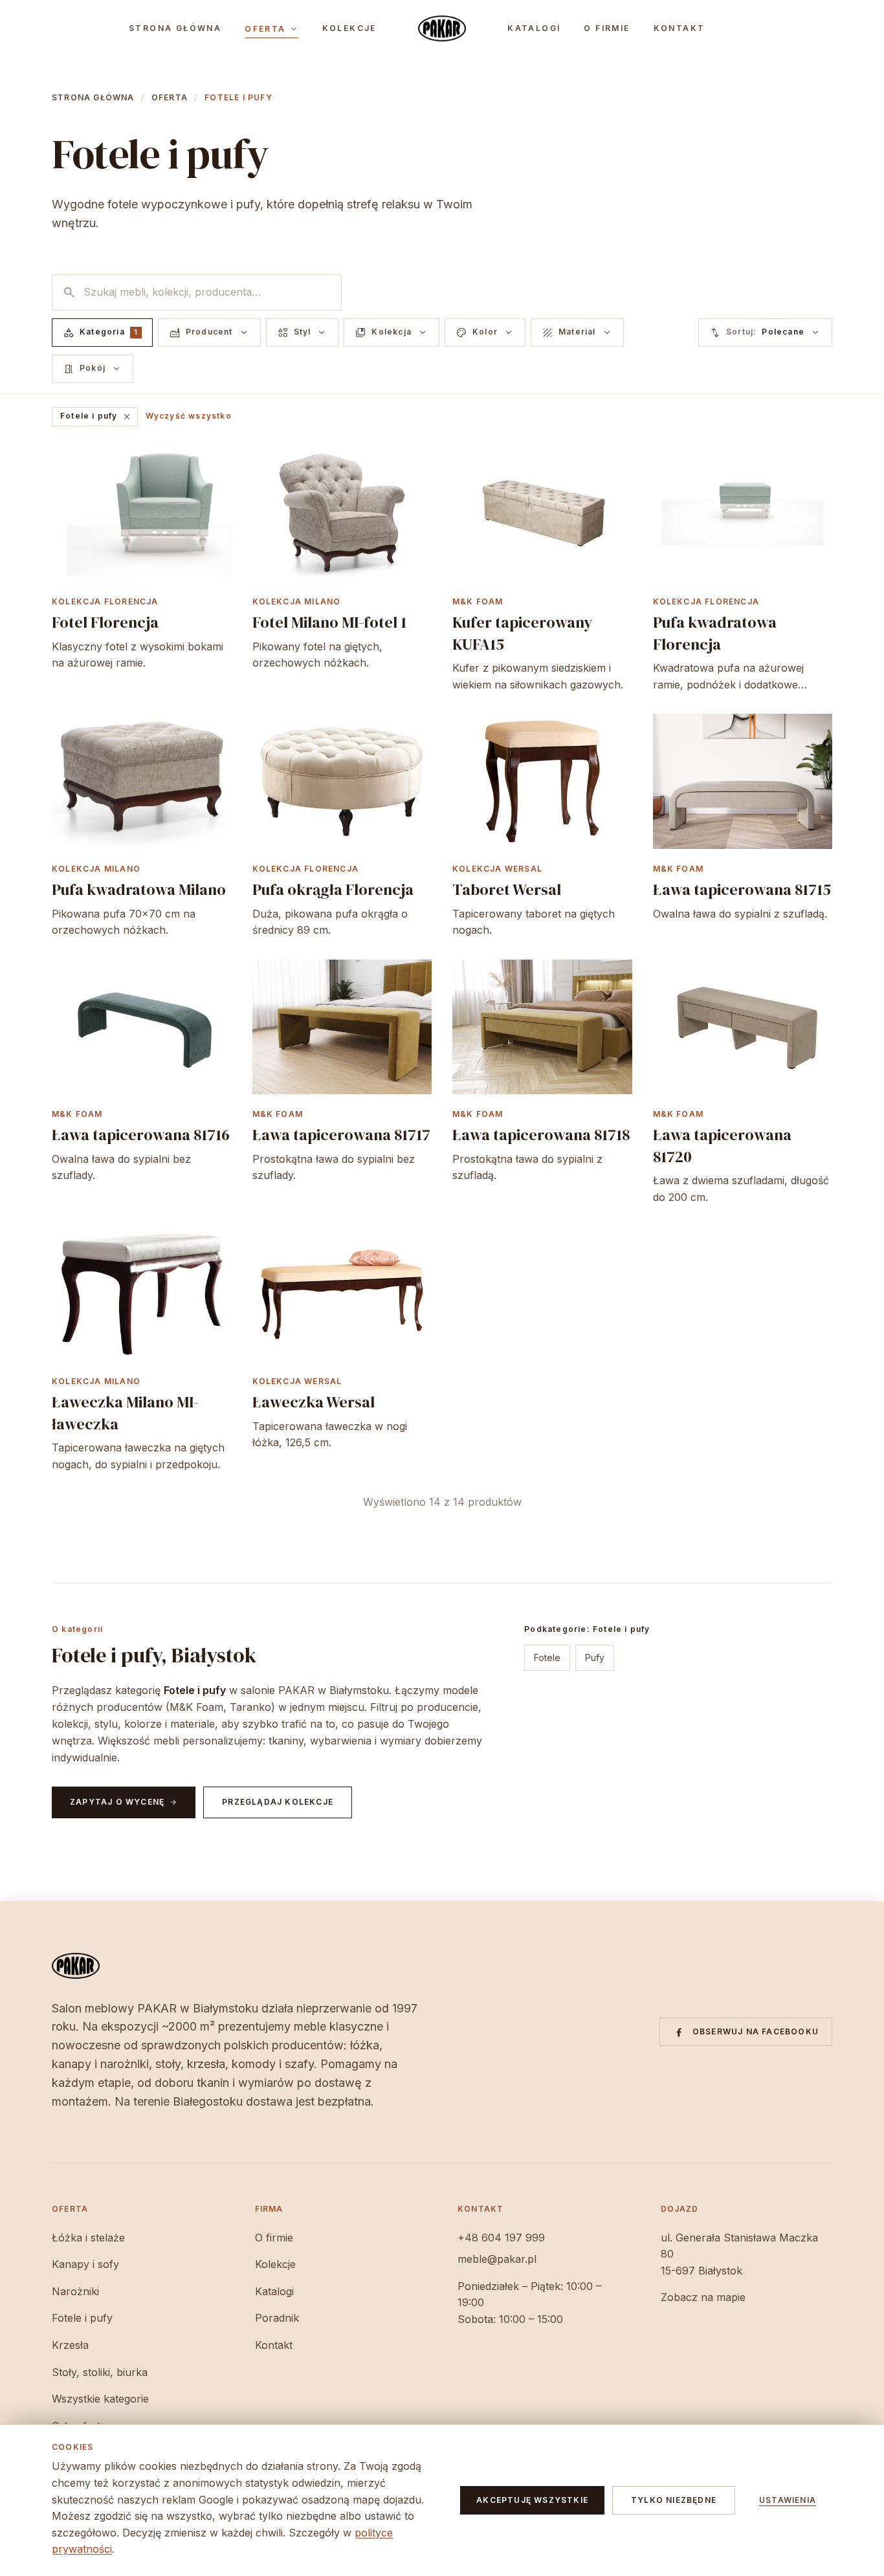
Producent (209, 333)
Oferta (271, 29)
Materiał (577, 333)
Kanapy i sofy (85, 2264)
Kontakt (680, 28)
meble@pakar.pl (497, 2259)
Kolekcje (349, 28)
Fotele (547, 1657)
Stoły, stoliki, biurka (100, 2372)
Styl (303, 333)
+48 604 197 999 (501, 2238)
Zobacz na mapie (703, 2297)
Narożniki (75, 2291)
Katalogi (534, 28)
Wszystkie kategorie (100, 2399)
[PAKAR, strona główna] (442, 28)
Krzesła (70, 2345)
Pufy (595, 1657)
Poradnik (277, 2318)
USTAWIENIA (788, 2500)
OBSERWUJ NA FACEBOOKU (756, 2031)
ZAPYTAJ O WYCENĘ (124, 1802)
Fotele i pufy (96, 417)
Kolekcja (392, 333)
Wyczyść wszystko (189, 416)
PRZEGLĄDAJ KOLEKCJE (278, 1802)
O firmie (607, 28)
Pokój (93, 369)
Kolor (485, 333)
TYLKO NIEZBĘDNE (674, 2500)
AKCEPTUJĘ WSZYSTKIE (532, 2500)
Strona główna (175, 28)
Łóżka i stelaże (88, 2238)
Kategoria (100, 333)
